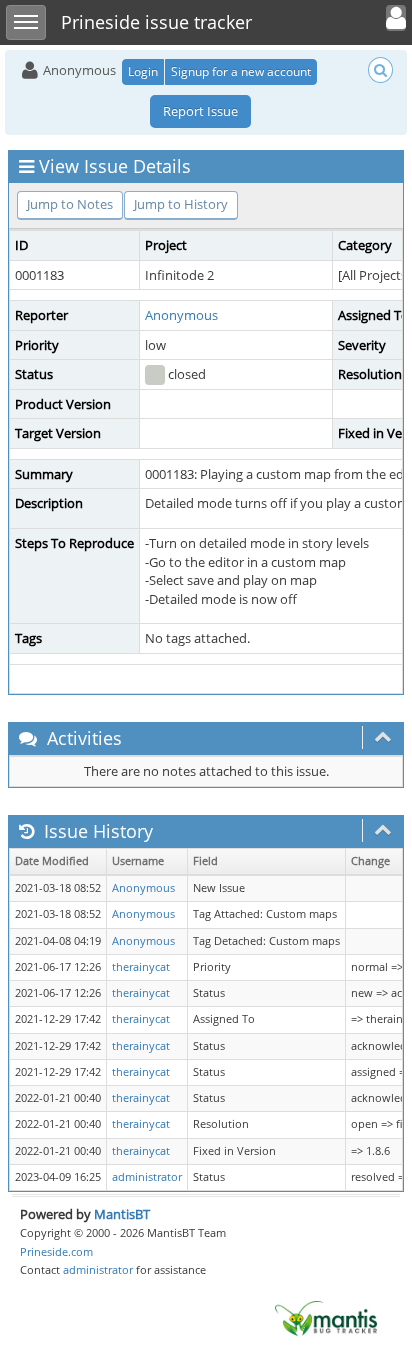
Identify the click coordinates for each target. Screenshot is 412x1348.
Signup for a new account (241, 71)
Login (143, 71)
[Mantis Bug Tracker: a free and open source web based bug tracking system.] (326, 1317)
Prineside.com (56, 1251)
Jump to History (181, 204)
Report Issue (200, 111)
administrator (147, 1177)
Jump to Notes (70, 204)
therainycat (141, 967)
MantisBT (122, 1214)
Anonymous (181, 315)
